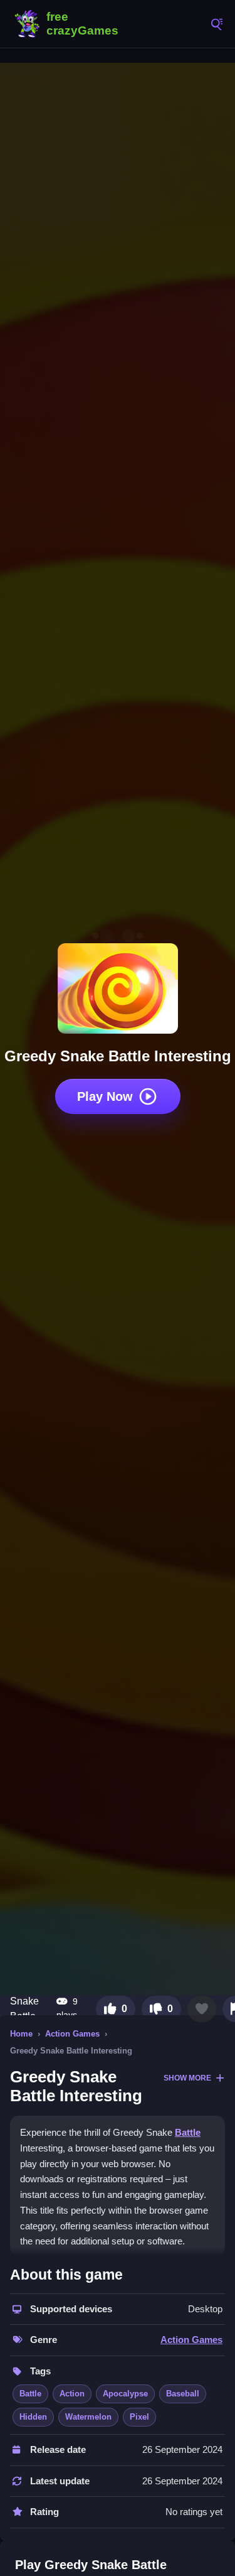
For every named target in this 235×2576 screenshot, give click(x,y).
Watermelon (88, 2417)
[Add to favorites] (202, 2009)
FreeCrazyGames (69, 24)
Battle (188, 2132)
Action (72, 2394)
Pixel (139, 2417)
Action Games (72, 2034)
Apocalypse (125, 2394)
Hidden (33, 2417)
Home (21, 2034)
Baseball (183, 2394)
